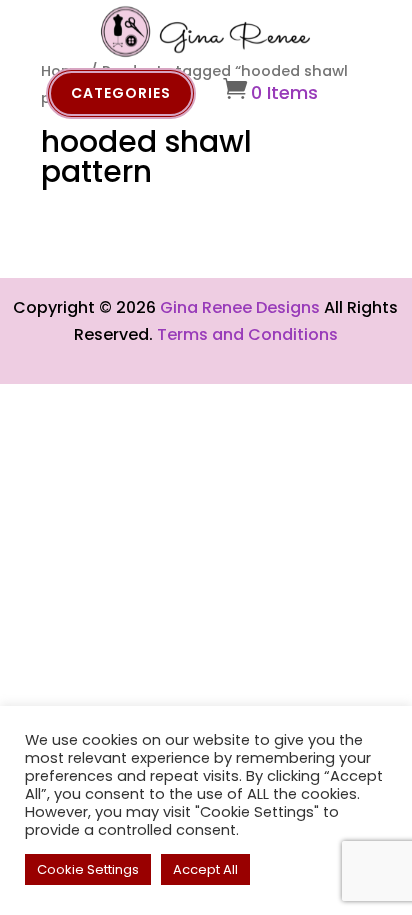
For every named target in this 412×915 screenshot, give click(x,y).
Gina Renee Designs (240, 307)
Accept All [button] (205, 869)
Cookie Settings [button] (88, 869)
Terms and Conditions (247, 334)
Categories (121, 93)
